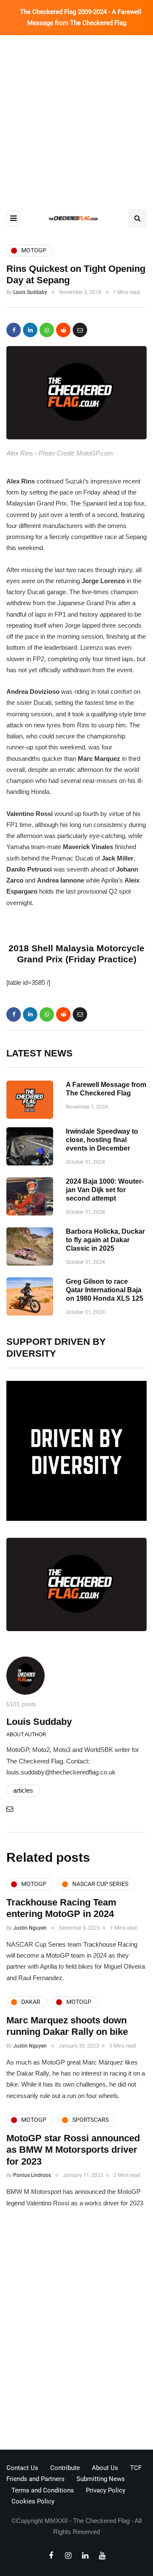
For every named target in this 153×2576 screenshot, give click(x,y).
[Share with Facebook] (14, 330)
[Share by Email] (80, 330)
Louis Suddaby (30, 292)
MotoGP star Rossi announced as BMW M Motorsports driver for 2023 (73, 2150)
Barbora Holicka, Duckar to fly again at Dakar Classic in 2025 (105, 1240)
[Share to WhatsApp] (47, 330)
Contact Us (22, 2468)
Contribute (65, 2468)
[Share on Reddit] (63, 330)
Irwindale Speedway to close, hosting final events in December (102, 1140)
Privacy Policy (106, 2490)
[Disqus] (76, 2332)
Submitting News (101, 2479)
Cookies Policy (33, 2501)
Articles (23, 1790)
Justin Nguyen (30, 1928)
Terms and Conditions (43, 2490)
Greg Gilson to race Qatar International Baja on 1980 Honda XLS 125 (105, 1290)
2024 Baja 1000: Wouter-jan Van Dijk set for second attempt (105, 1190)
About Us (105, 2468)
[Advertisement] (76, 116)
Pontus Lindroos (32, 2175)
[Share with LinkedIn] (30, 330)
